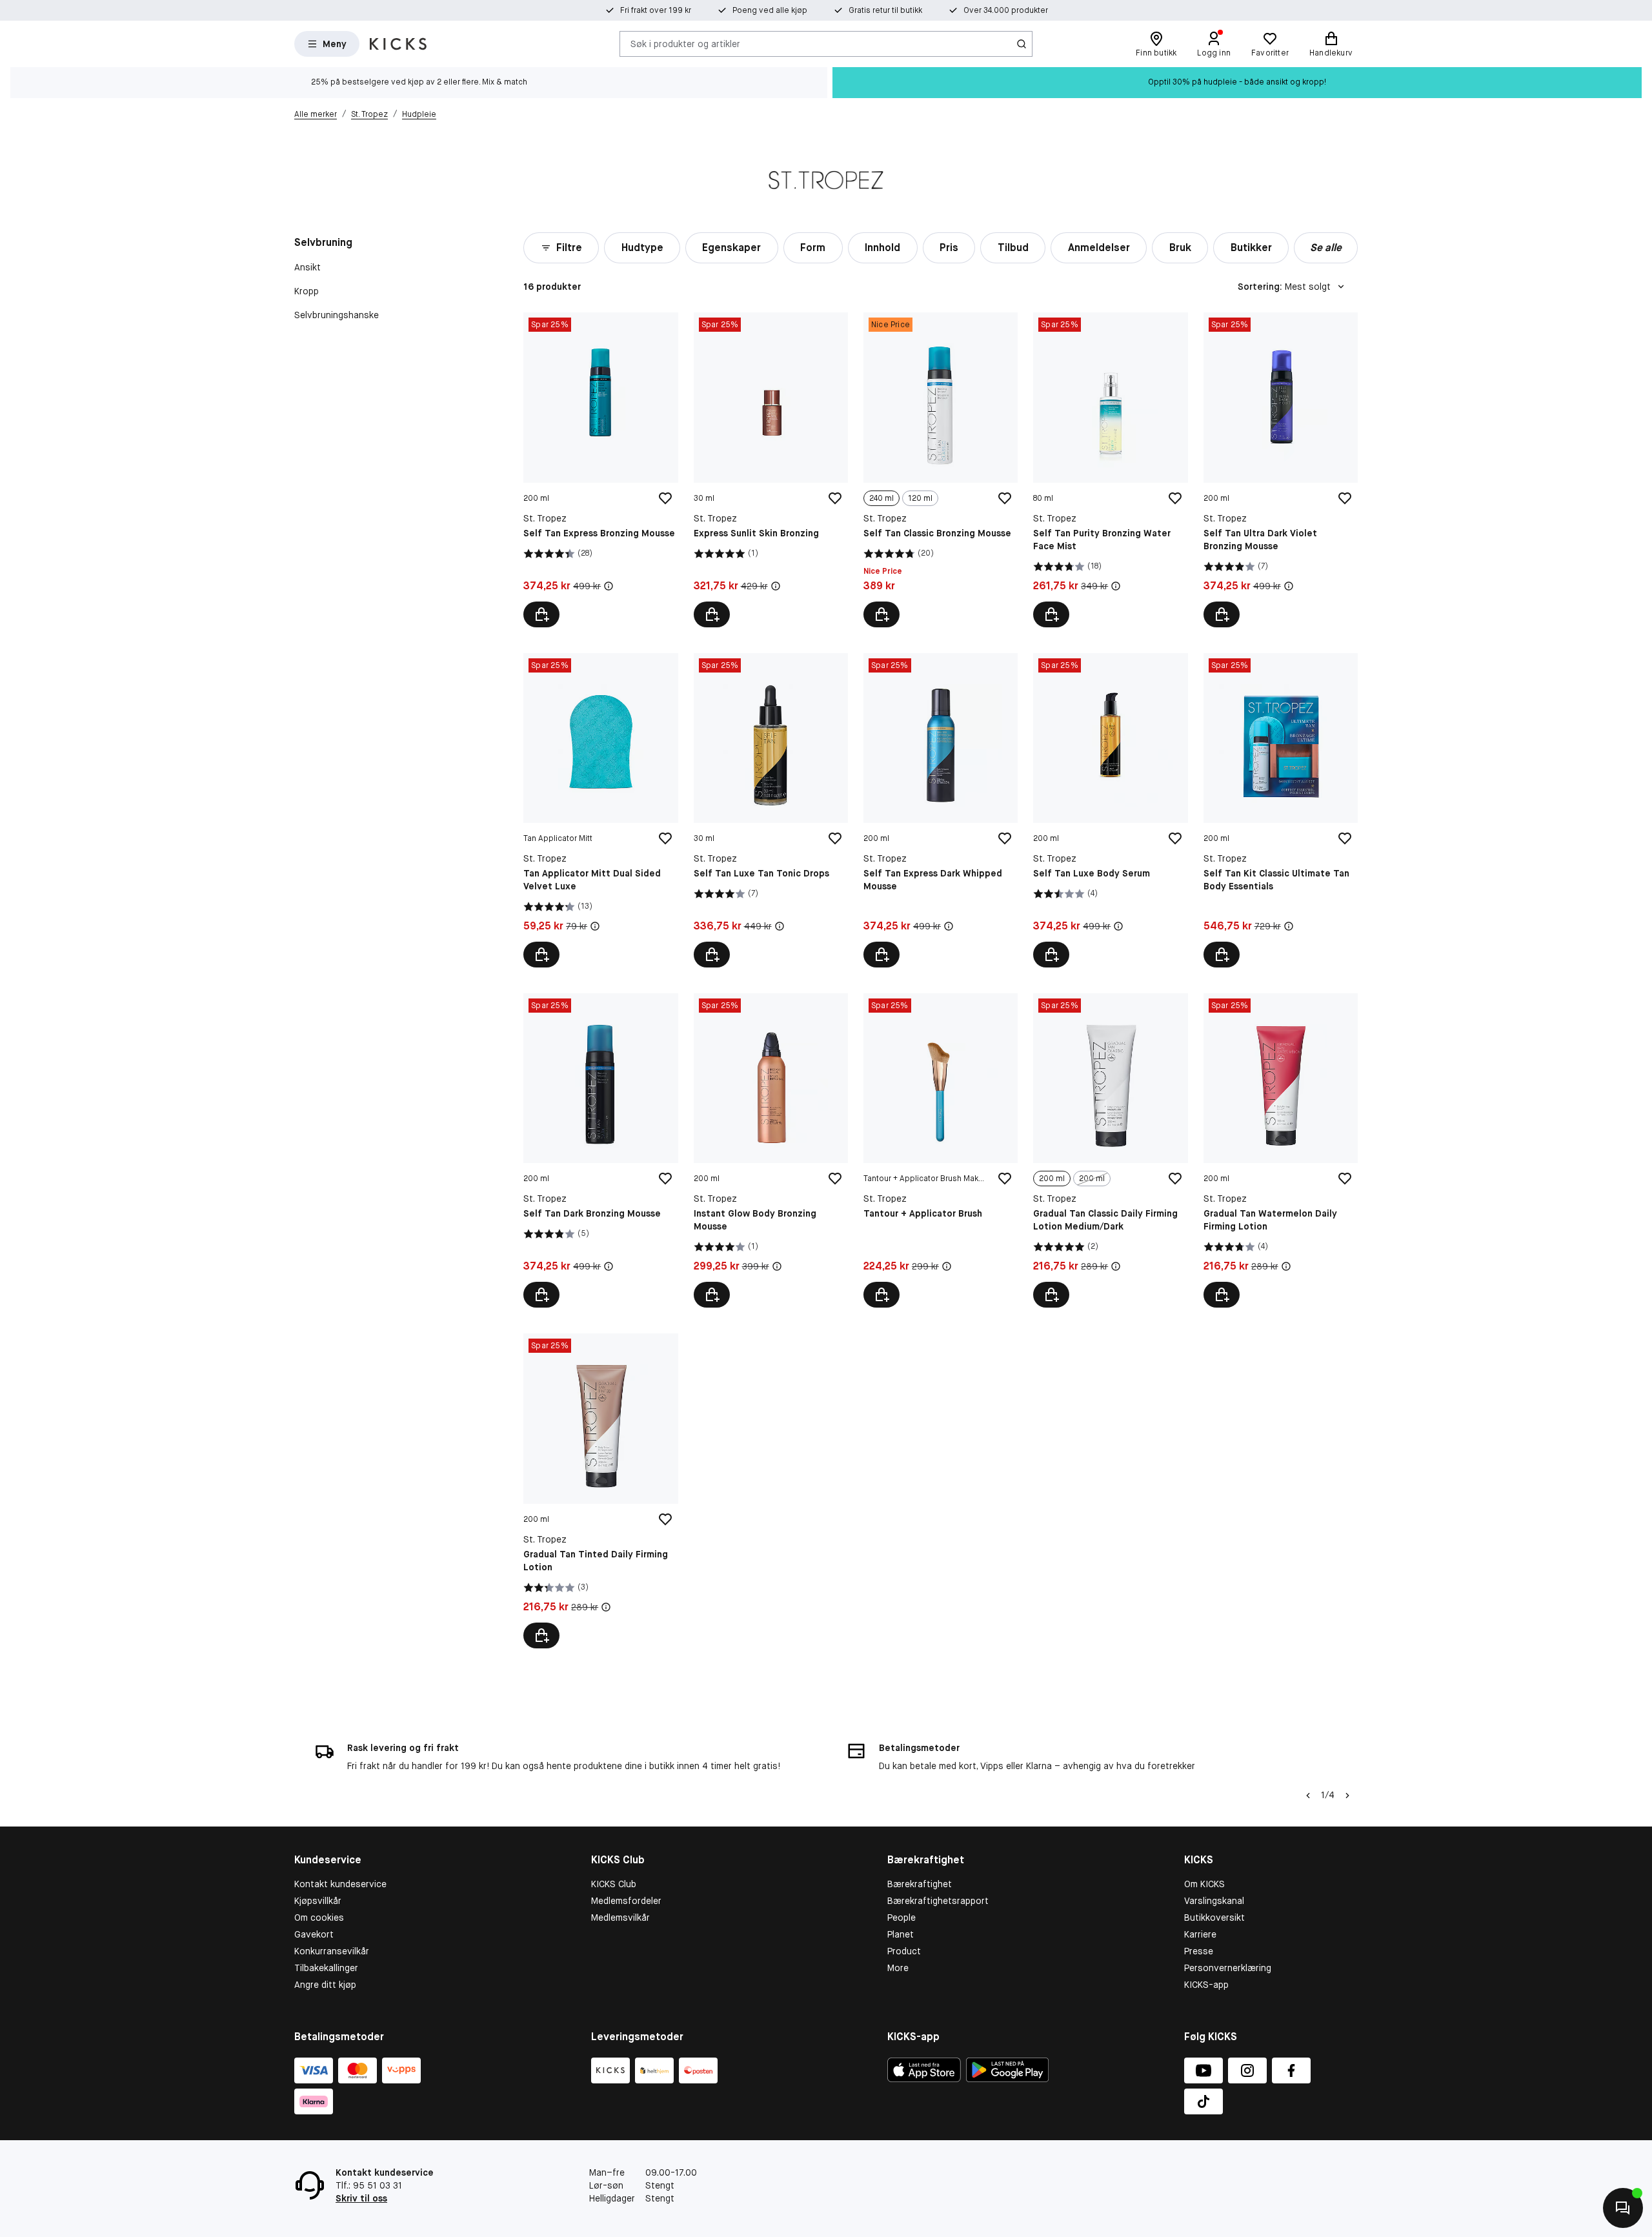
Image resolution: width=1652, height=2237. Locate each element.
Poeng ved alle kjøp (770, 10)
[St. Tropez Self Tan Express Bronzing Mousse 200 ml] (600, 470)
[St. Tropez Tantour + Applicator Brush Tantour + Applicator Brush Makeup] (941, 1150)
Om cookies (319, 1918)
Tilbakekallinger (326, 1968)
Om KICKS (1204, 1884)
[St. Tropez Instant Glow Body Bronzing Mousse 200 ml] (771, 1150)
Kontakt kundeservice (340, 1884)
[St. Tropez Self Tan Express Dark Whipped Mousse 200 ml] (941, 810)
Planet (901, 1934)
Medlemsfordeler (626, 1901)
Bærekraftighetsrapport (938, 1901)
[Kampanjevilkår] (609, 586)
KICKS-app (1206, 1985)
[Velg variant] (881, 614)
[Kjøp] (541, 614)
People (902, 1918)
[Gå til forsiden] (398, 44)
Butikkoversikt (1214, 1918)
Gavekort (314, 1934)
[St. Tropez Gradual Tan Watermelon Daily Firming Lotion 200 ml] (1281, 1150)
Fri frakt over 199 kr (656, 10)
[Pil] (1347, 1796)
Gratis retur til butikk (885, 10)
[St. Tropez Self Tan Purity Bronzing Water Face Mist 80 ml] (1110, 470)
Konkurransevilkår (332, 1951)
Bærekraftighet (920, 1884)
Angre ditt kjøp (325, 1985)
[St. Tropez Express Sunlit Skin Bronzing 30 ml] (771, 470)
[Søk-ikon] (1022, 44)
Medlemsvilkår (620, 1918)
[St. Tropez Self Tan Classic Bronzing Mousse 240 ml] (941, 470)
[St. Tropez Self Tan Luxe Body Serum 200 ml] (1110, 810)
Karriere (1200, 1934)
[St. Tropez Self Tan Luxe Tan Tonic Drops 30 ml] (771, 810)
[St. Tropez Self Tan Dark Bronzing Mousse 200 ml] (600, 1150)
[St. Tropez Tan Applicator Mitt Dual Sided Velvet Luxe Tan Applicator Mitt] (600, 810)
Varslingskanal (1214, 1901)
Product (904, 1951)
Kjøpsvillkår (318, 1901)
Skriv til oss (361, 2198)
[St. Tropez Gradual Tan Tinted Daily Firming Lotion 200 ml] (600, 1491)
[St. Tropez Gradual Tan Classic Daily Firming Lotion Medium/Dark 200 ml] (1110, 1150)
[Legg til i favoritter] (665, 498)
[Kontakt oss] (1623, 2208)
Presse (1199, 1951)
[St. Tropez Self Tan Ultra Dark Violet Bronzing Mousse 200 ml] (1281, 470)
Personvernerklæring (1228, 1968)
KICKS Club (614, 1884)
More (898, 1968)
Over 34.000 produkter (1006, 10)
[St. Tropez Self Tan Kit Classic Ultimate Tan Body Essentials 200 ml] (1281, 810)
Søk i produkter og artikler (685, 43)
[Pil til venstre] (1308, 1796)
